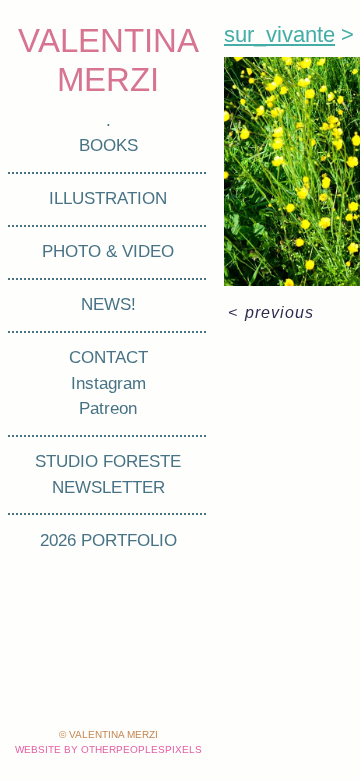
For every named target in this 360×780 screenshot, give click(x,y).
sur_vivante (279, 34)
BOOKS (108, 145)
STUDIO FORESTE (108, 461)
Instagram (108, 383)
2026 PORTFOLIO (108, 540)
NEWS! (108, 304)
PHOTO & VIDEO (108, 251)
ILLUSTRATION (108, 198)
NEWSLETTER (108, 487)
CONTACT (108, 357)
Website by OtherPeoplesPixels (108, 749)
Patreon (108, 408)
